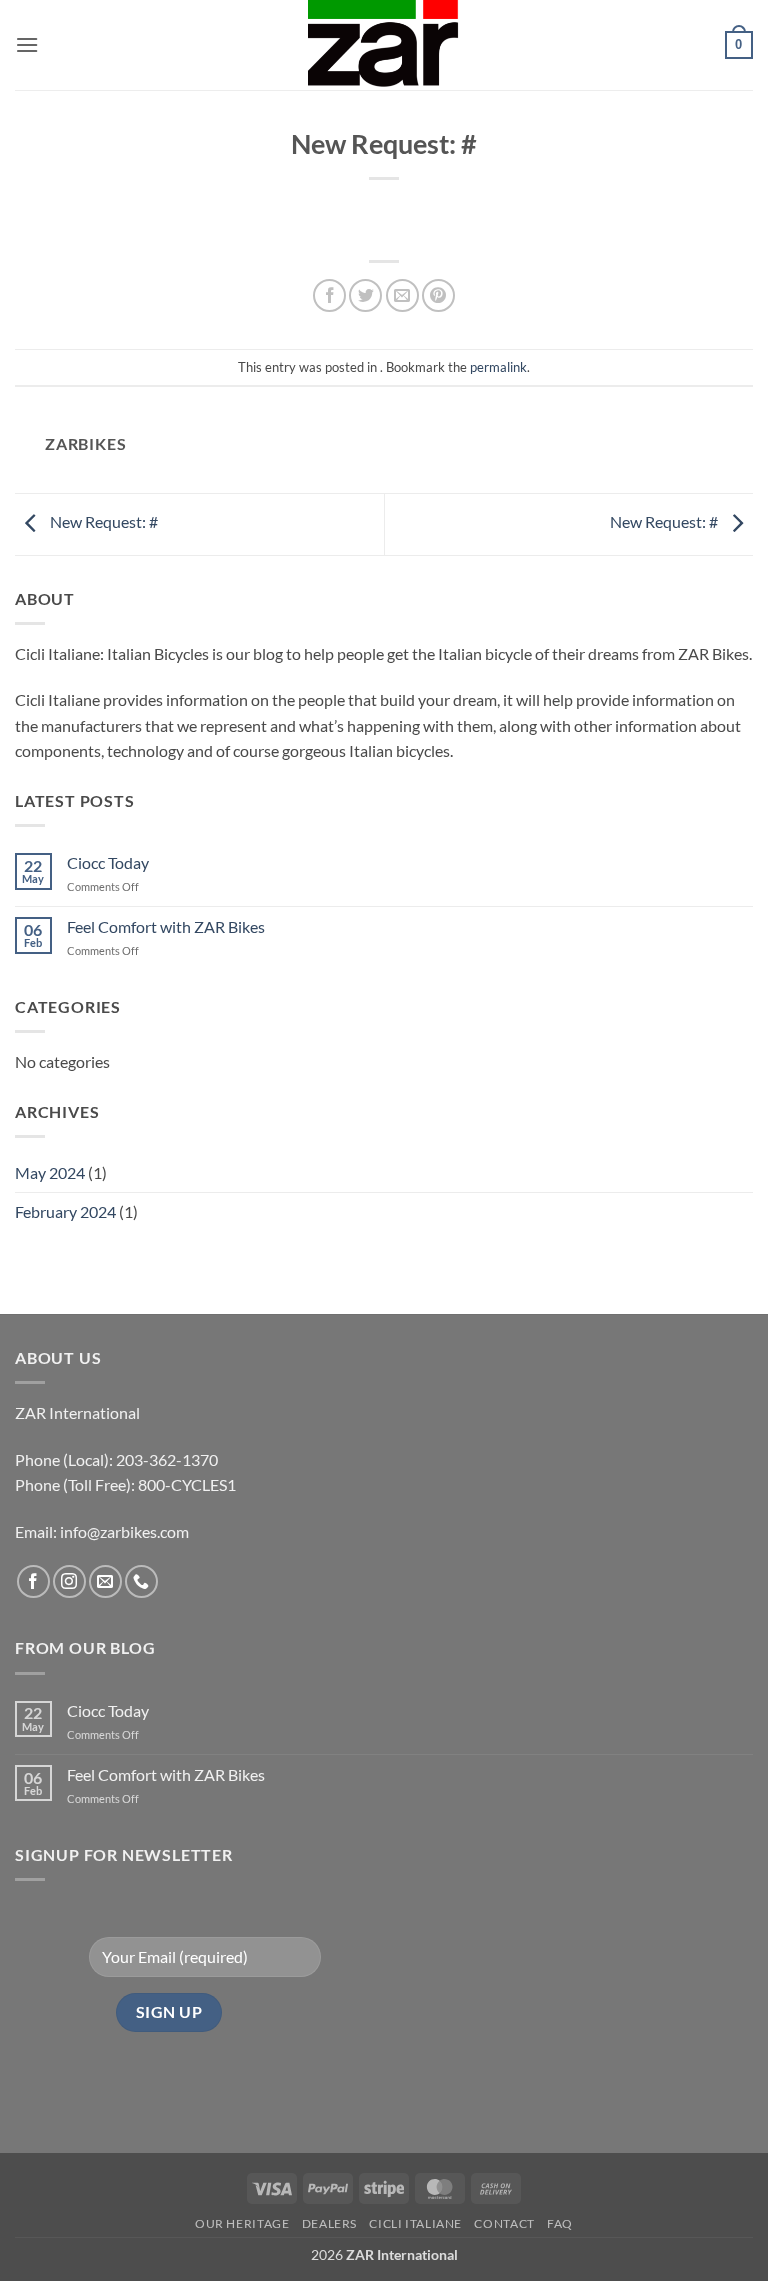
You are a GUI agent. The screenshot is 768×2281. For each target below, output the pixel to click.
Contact (504, 2223)
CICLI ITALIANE (415, 2223)
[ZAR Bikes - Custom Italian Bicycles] (384, 45)
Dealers (329, 2223)
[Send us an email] (105, 1581)
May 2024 (50, 1172)
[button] (27, 44)
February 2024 (65, 1211)
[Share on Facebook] (329, 295)
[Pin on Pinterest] (438, 295)
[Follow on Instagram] (69, 1581)
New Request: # (102, 521)
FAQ (560, 2223)
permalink (498, 367)
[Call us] (141, 1581)
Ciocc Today (108, 862)
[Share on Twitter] (365, 295)
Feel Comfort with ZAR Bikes (166, 926)
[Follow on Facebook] (33, 1581)
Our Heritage (242, 2223)
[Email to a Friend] (402, 295)
